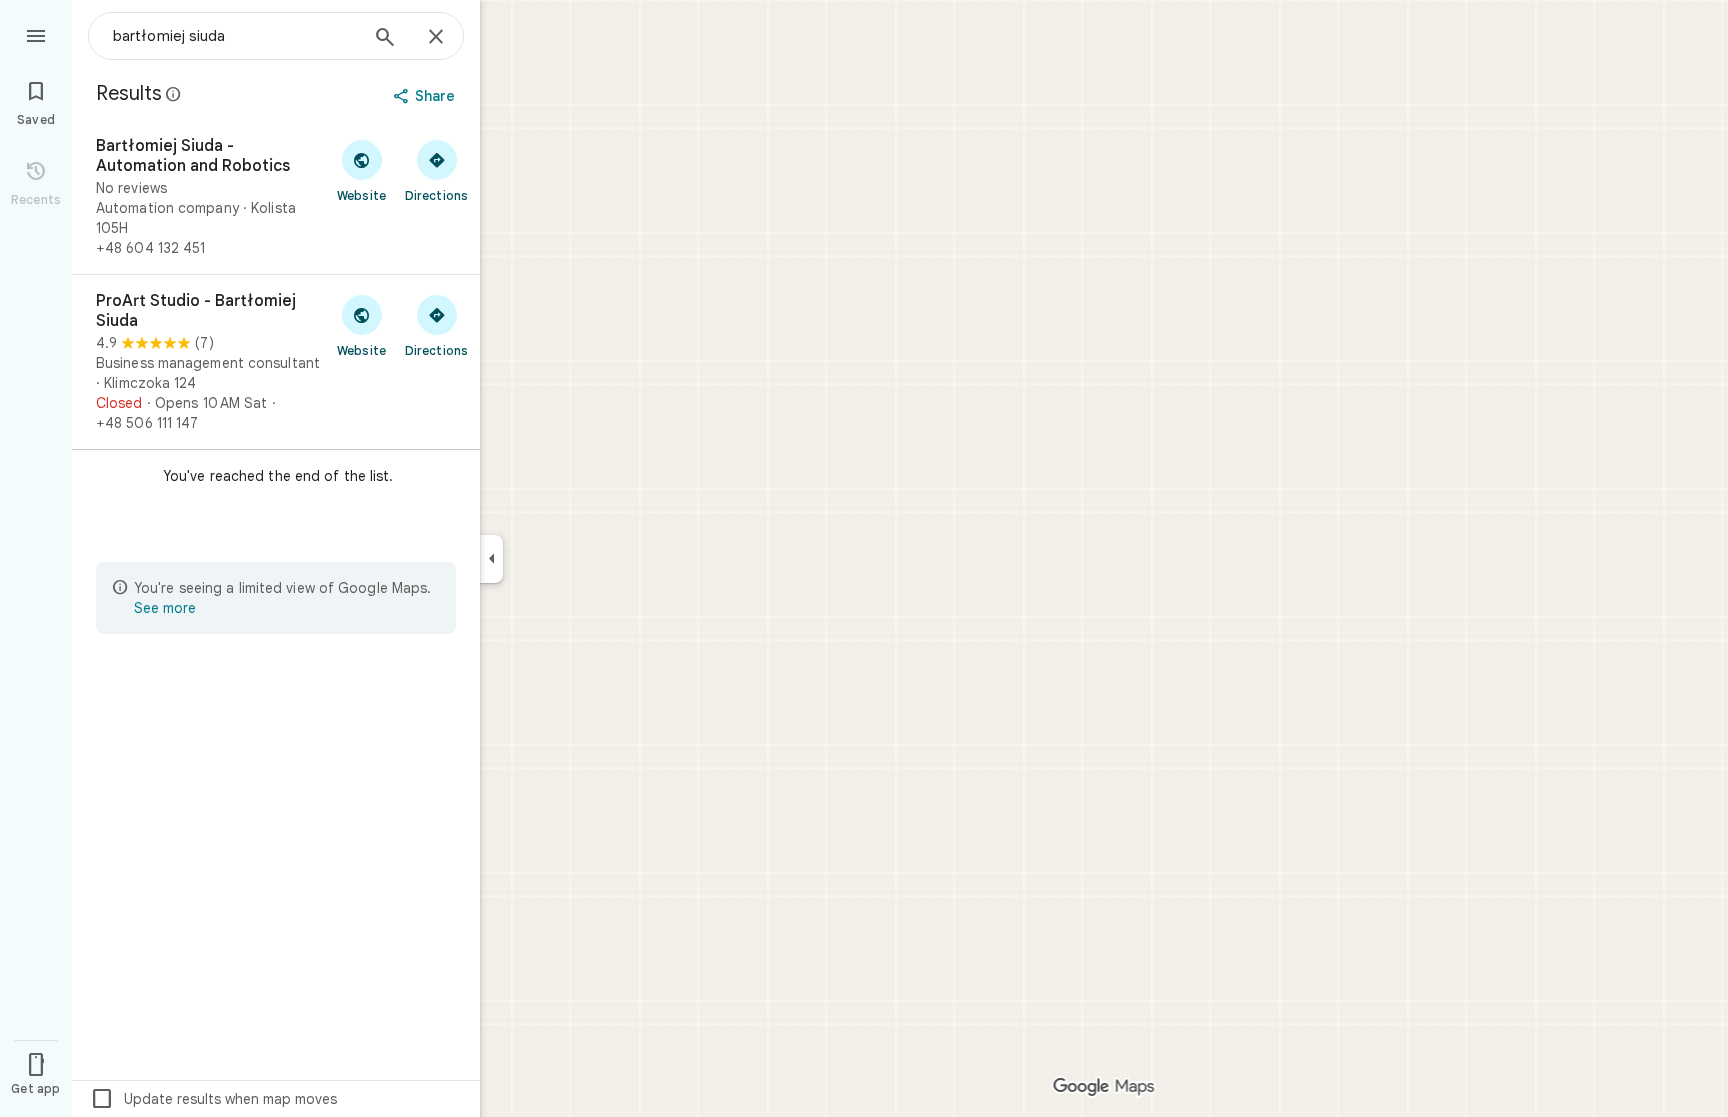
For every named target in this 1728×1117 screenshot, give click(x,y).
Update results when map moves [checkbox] (213, 1099)
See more (165, 608)
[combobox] (235, 36)
